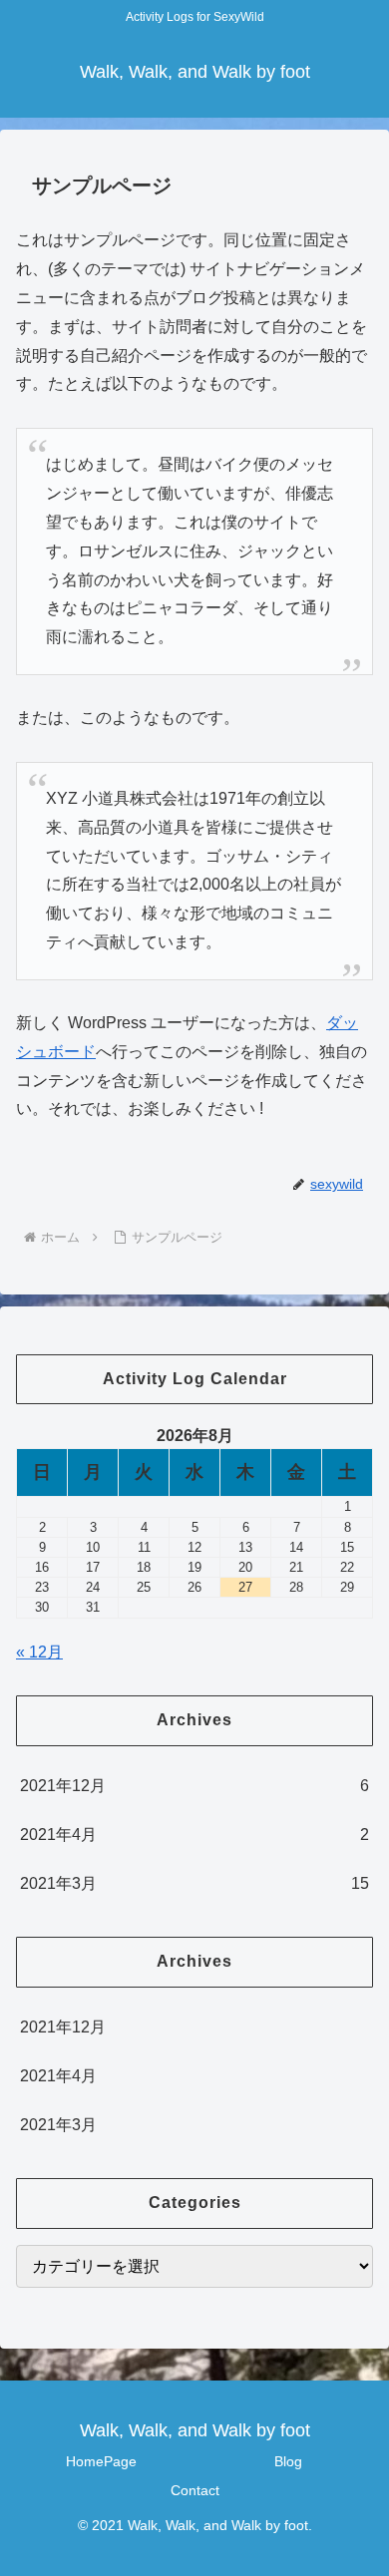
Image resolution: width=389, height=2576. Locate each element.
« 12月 (39, 1652)
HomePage (101, 2461)
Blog (288, 2461)
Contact (195, 2490)
